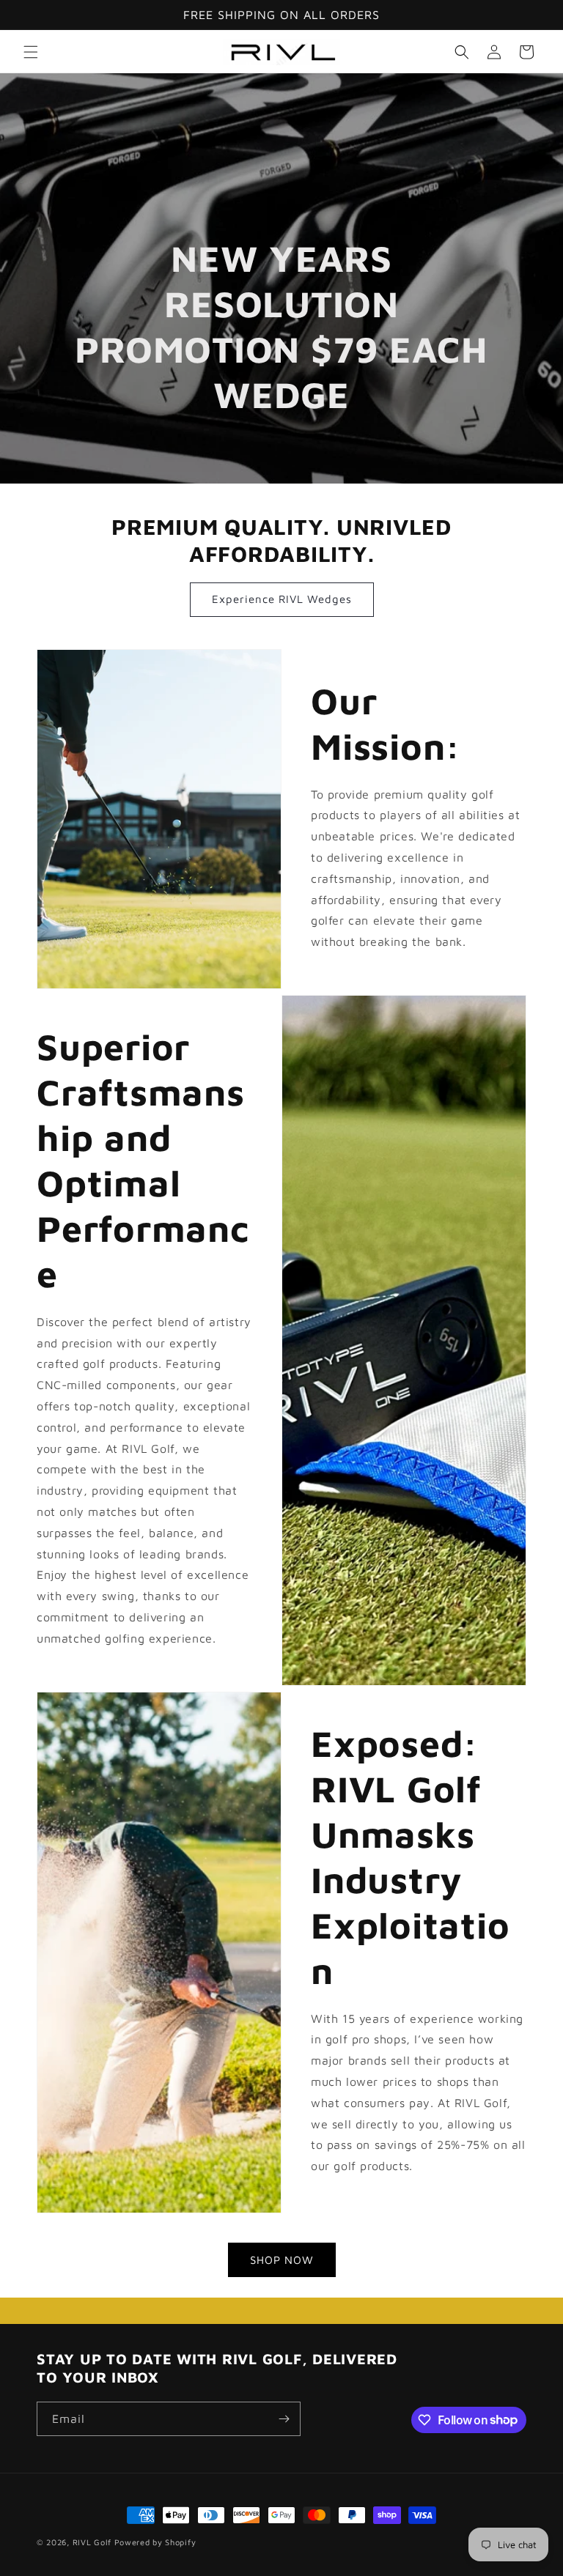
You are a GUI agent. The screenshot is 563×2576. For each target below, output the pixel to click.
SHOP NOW (282, 2260)
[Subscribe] (284, 2419)
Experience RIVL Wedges (282, 599)
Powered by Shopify (155, 2542)
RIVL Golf (92, 2542)
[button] (31, 52)
